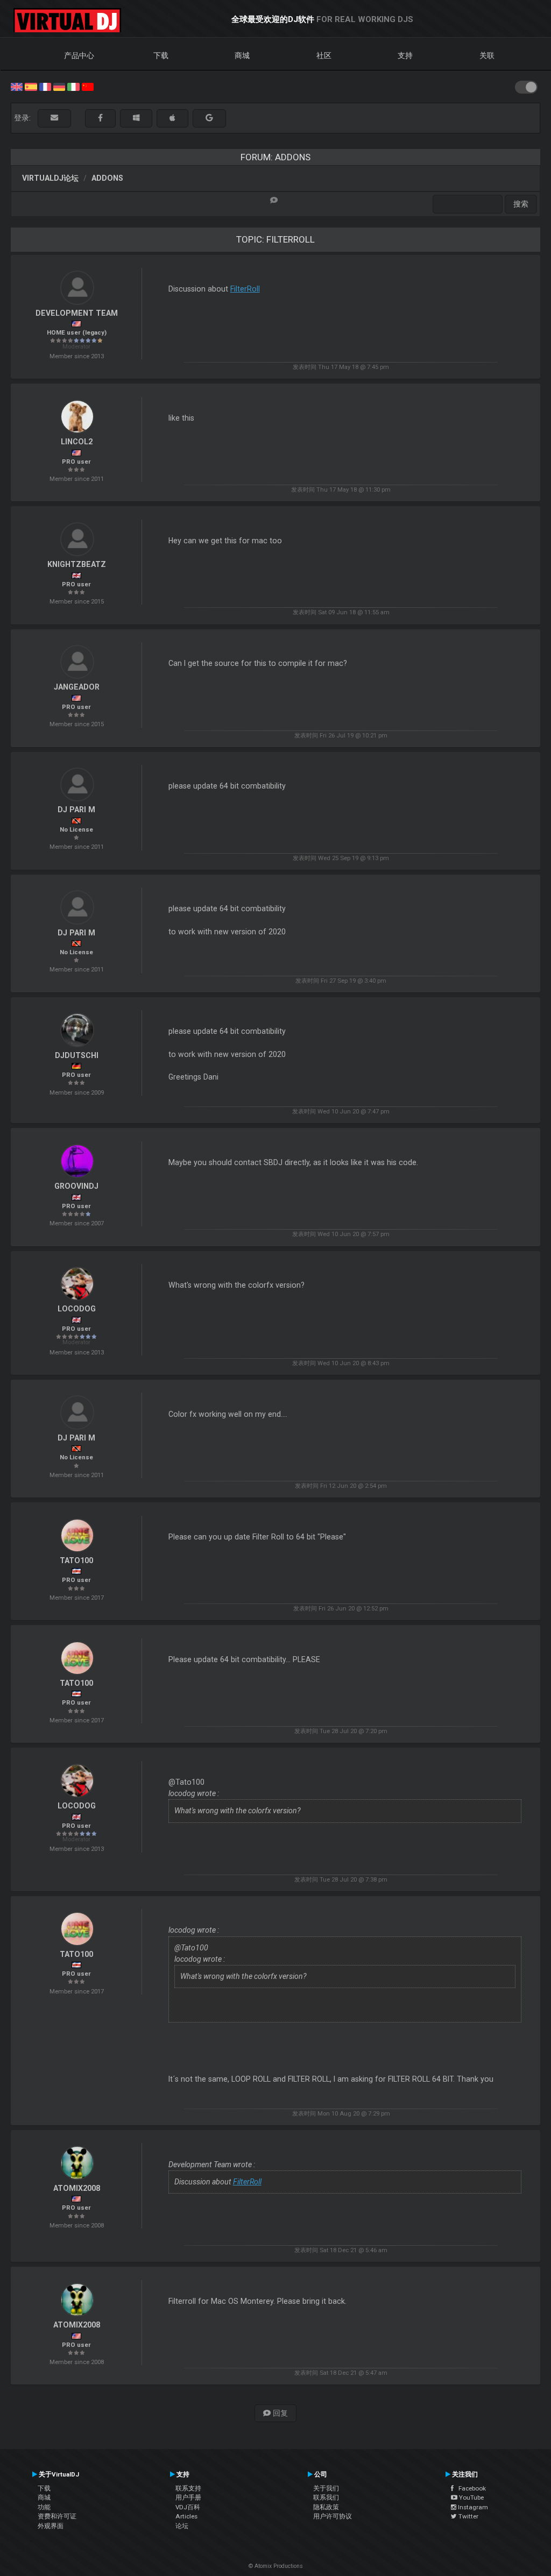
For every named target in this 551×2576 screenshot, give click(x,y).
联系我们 (326, 2497)
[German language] (59, 86)
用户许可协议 (333, 2516)
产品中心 (79, 55)
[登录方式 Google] (209, 118)
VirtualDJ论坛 (50, 178)
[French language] (45, 86)
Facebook (470, 2488)
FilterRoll (245, 289)
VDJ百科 (188, 2507)
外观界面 (51, 2526)
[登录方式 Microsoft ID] (136, 118)
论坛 (182, 2526)
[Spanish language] (31, 86)
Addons (107, 178)
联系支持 (188, 2488)
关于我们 (326, 2488)
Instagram (472, 2507)
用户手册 (188, 2497)
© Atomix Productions (276, 2566)
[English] (17, 86)
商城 (242, 55)
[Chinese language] (88, 86)
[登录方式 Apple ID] (172, 118)
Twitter (468, 2516)
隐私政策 (326, 2507)
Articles (186, 2516)
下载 (161, 55)
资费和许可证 (57, 2516)
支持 (405, 55)
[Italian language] (73, 86)
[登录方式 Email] (54, 118)
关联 (487, 55)
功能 (44, 2507)
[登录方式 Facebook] (100, 118)
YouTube (471, 2497)
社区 (324, 55)
